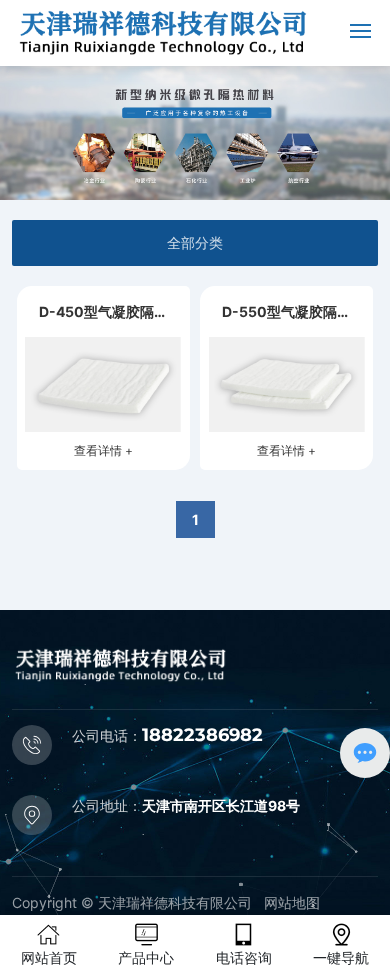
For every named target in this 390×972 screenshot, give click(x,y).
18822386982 (202, 735)
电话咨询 (244, 957)
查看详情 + (103, 450)
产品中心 (146, 957)
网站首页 (49, 957)
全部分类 (195, 243)
